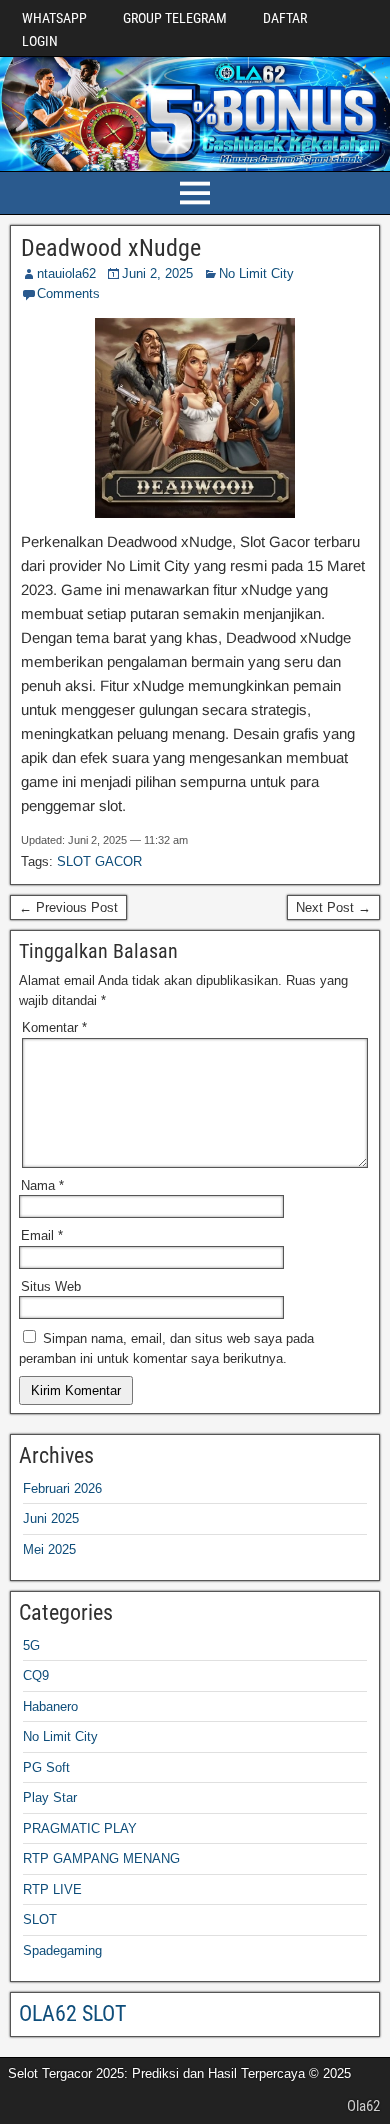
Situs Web (51, 1286)
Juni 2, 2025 (157, 273)
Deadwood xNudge (111, 248)
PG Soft (46, 1767)
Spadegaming (62, 1950)
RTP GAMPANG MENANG (101, 1858)
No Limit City (256, 273)
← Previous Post (68, 907)
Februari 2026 (62, 1488)
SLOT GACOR (99, 861)
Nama (42, 1185)
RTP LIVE (52, 1889)
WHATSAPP (54, 18)
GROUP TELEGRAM (175, 18)
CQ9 (36, 1675)
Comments (68, 293)
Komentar (54, 1027)
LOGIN (40, 41)
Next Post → (333, 907)
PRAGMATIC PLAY (80, 1828)
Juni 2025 (51, 1518)
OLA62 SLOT (72, 2013)
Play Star (50, 1797)
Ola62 (363, 2106)
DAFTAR (285, 18)
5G (31, 1645)
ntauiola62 (66, 273)
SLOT (40, 1919)
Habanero (50, 1706)
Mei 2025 (49, 1549)
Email (42, 1235)
